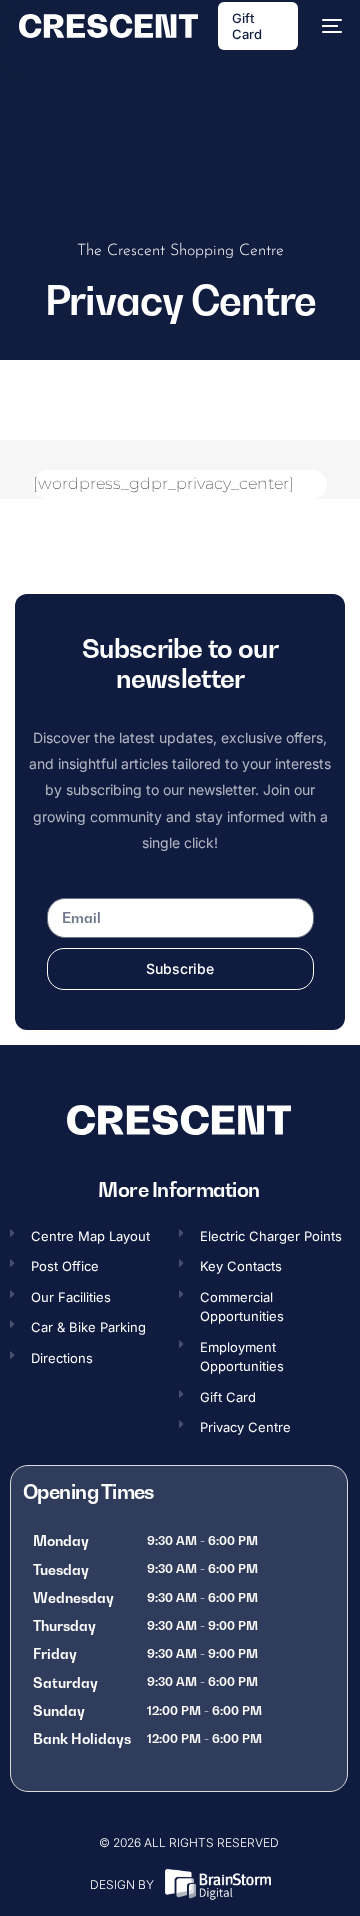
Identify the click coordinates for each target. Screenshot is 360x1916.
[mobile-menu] (330, 26)
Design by (122, 1884)
